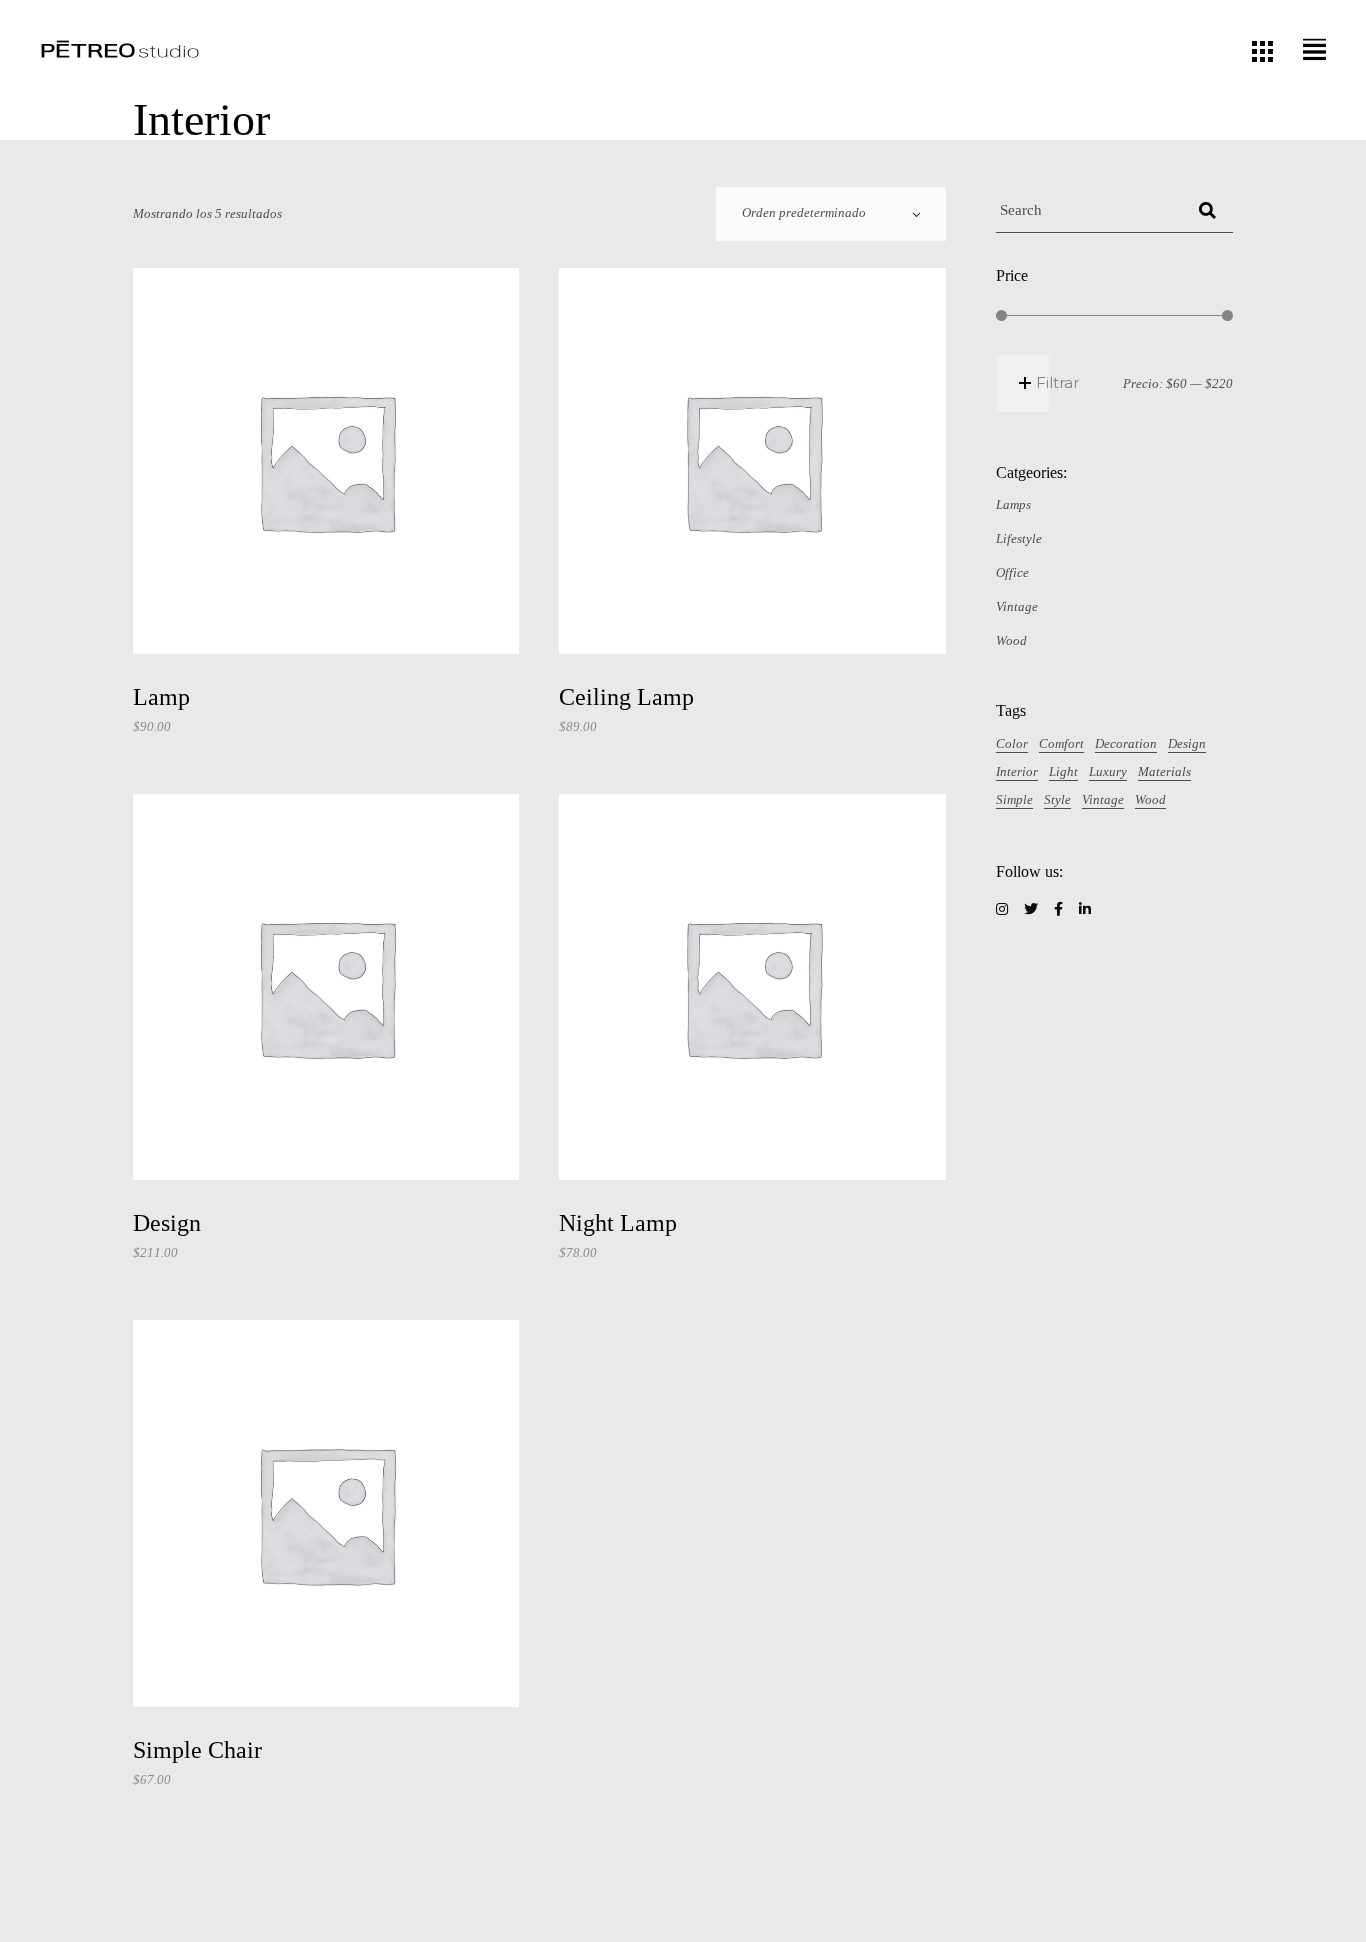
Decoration (1126, 743)
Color (1012, 743)
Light (1063, 771)
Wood (1150, 799)
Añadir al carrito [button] (334, 624)
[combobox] (831, 214)
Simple (1014, 799)
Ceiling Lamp (626, 697)
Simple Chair (197, 1750)
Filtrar (1057, 382)
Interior (1017, 771)
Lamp (161, 697)
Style (1057, 799)
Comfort (1061, 743)
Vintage (1103, 799)
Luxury (1108, 771)
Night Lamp (618, 1223)
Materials (1164, 771)
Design (167, 1223)
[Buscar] (1207, 210)
